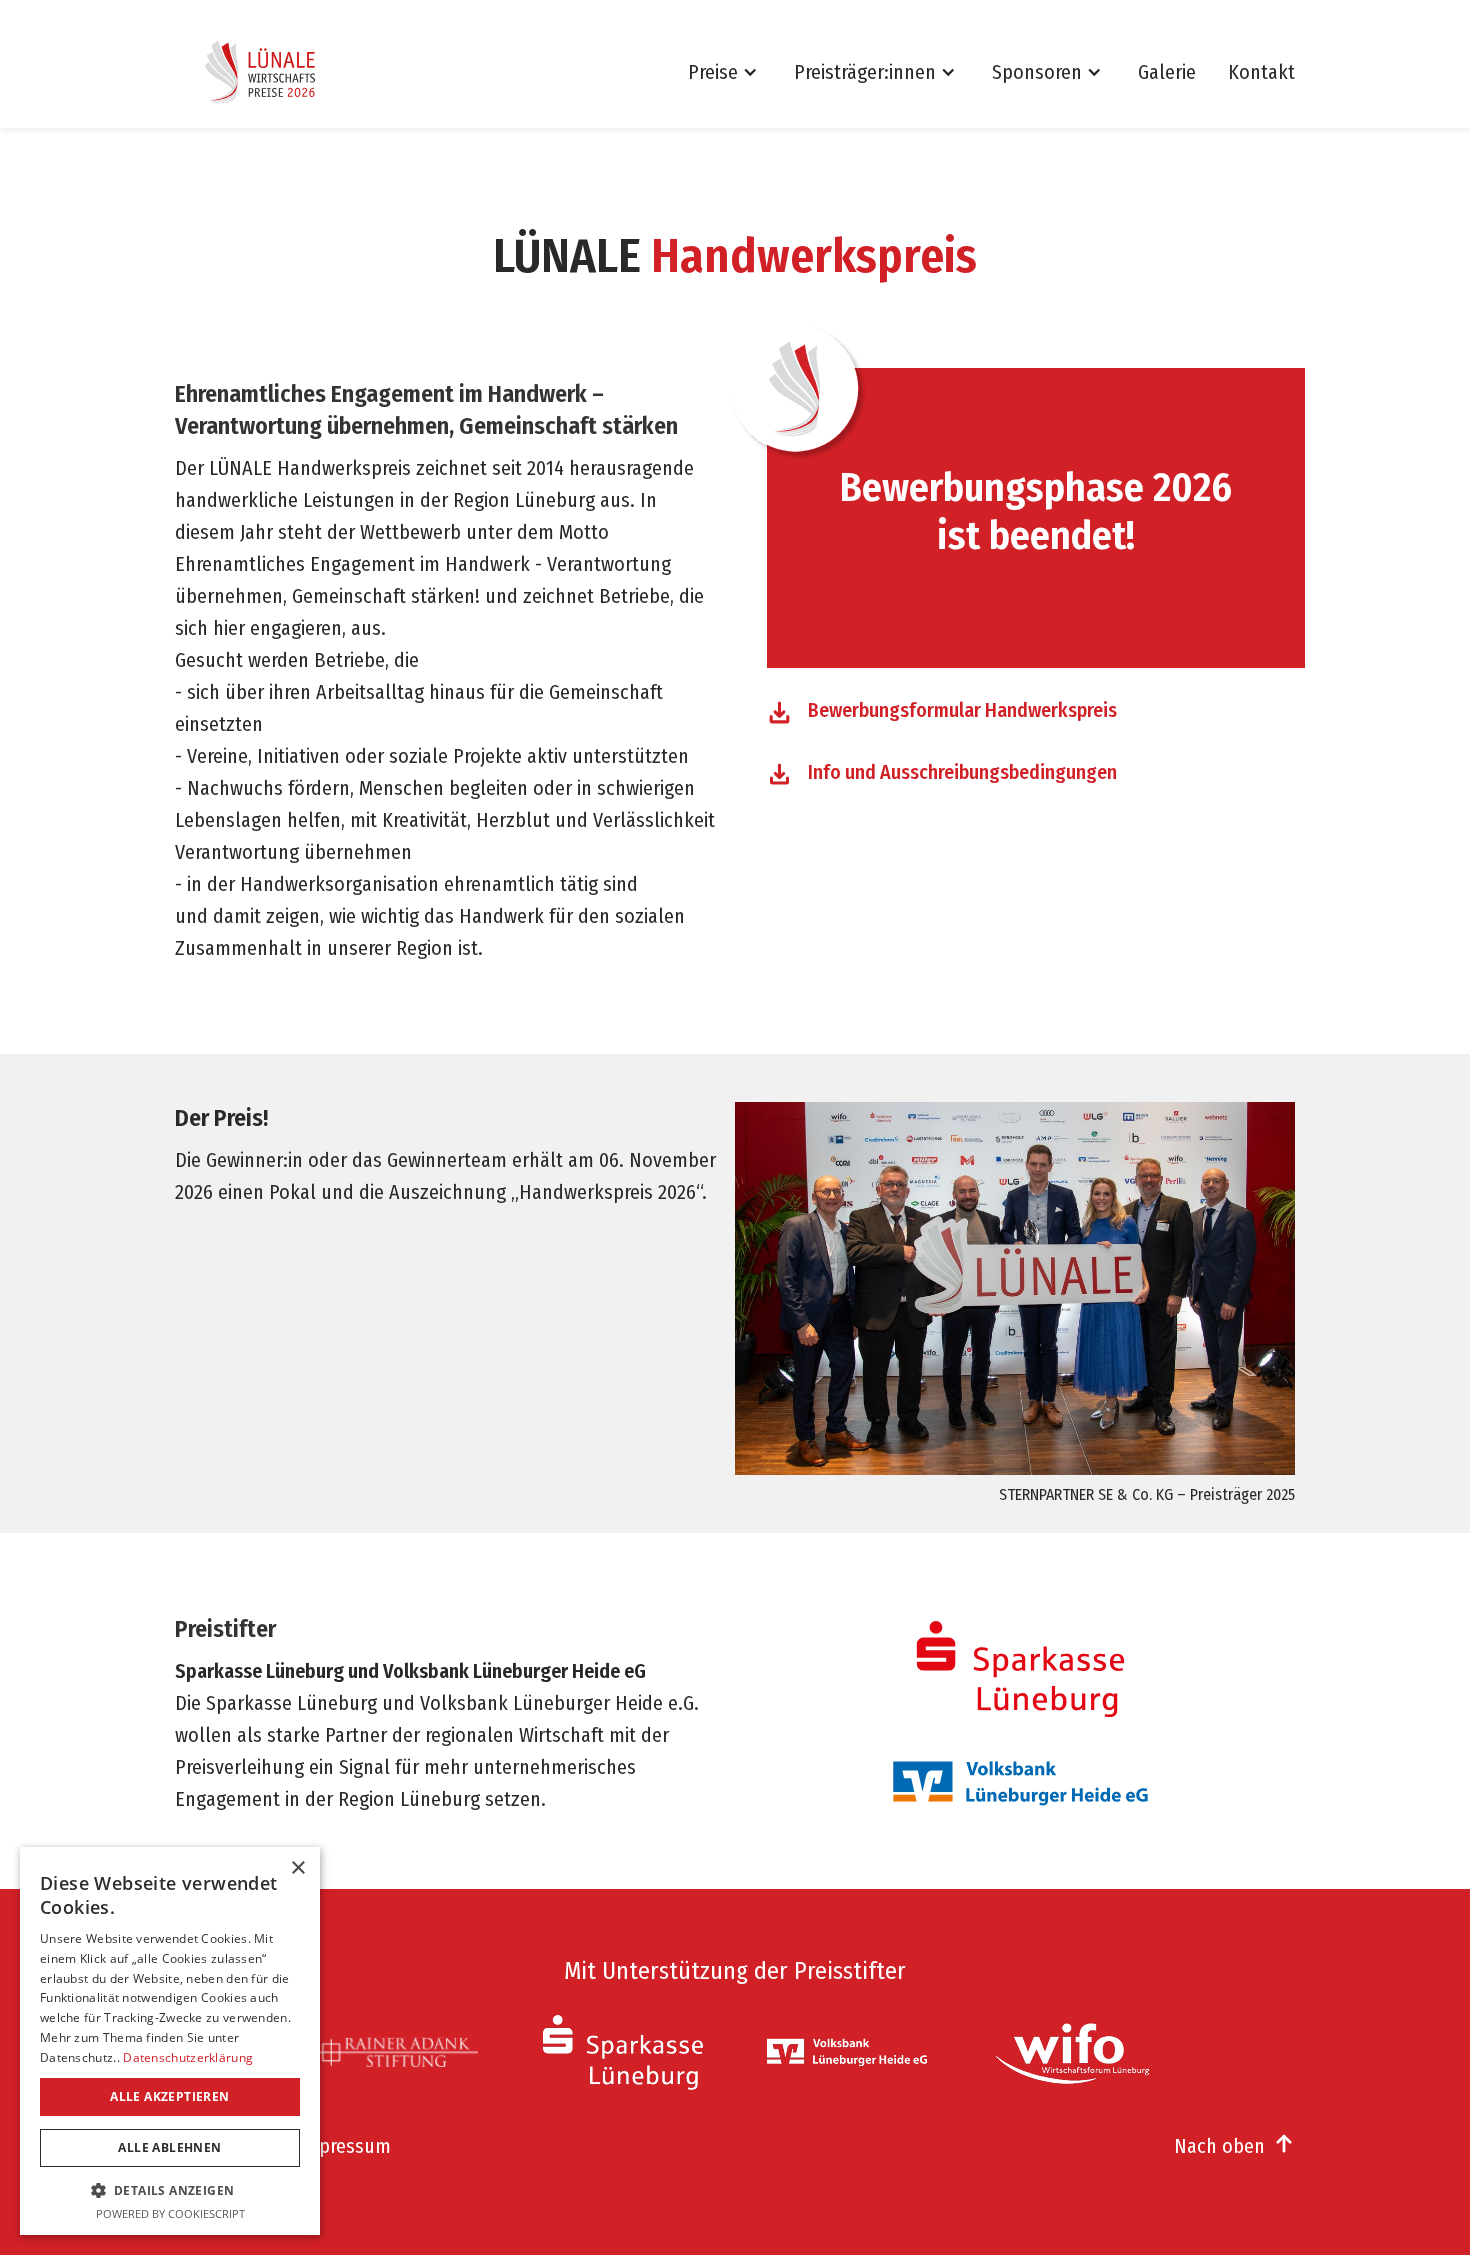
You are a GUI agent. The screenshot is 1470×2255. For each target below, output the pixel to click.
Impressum (344, 2146)
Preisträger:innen (865, 72)
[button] (733, 72)
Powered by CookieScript (170, 2213)
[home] (266, 71)
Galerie (1167, 72)
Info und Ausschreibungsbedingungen (962, 772)
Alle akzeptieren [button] (169, 2096)
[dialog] (170, 2041)
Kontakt (1261, 72)
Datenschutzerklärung (188, 2057)
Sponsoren (1037, 72)
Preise (713, 72)
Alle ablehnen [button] (169, 2147)
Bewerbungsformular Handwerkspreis (962, 710)
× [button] (297, 1868)
